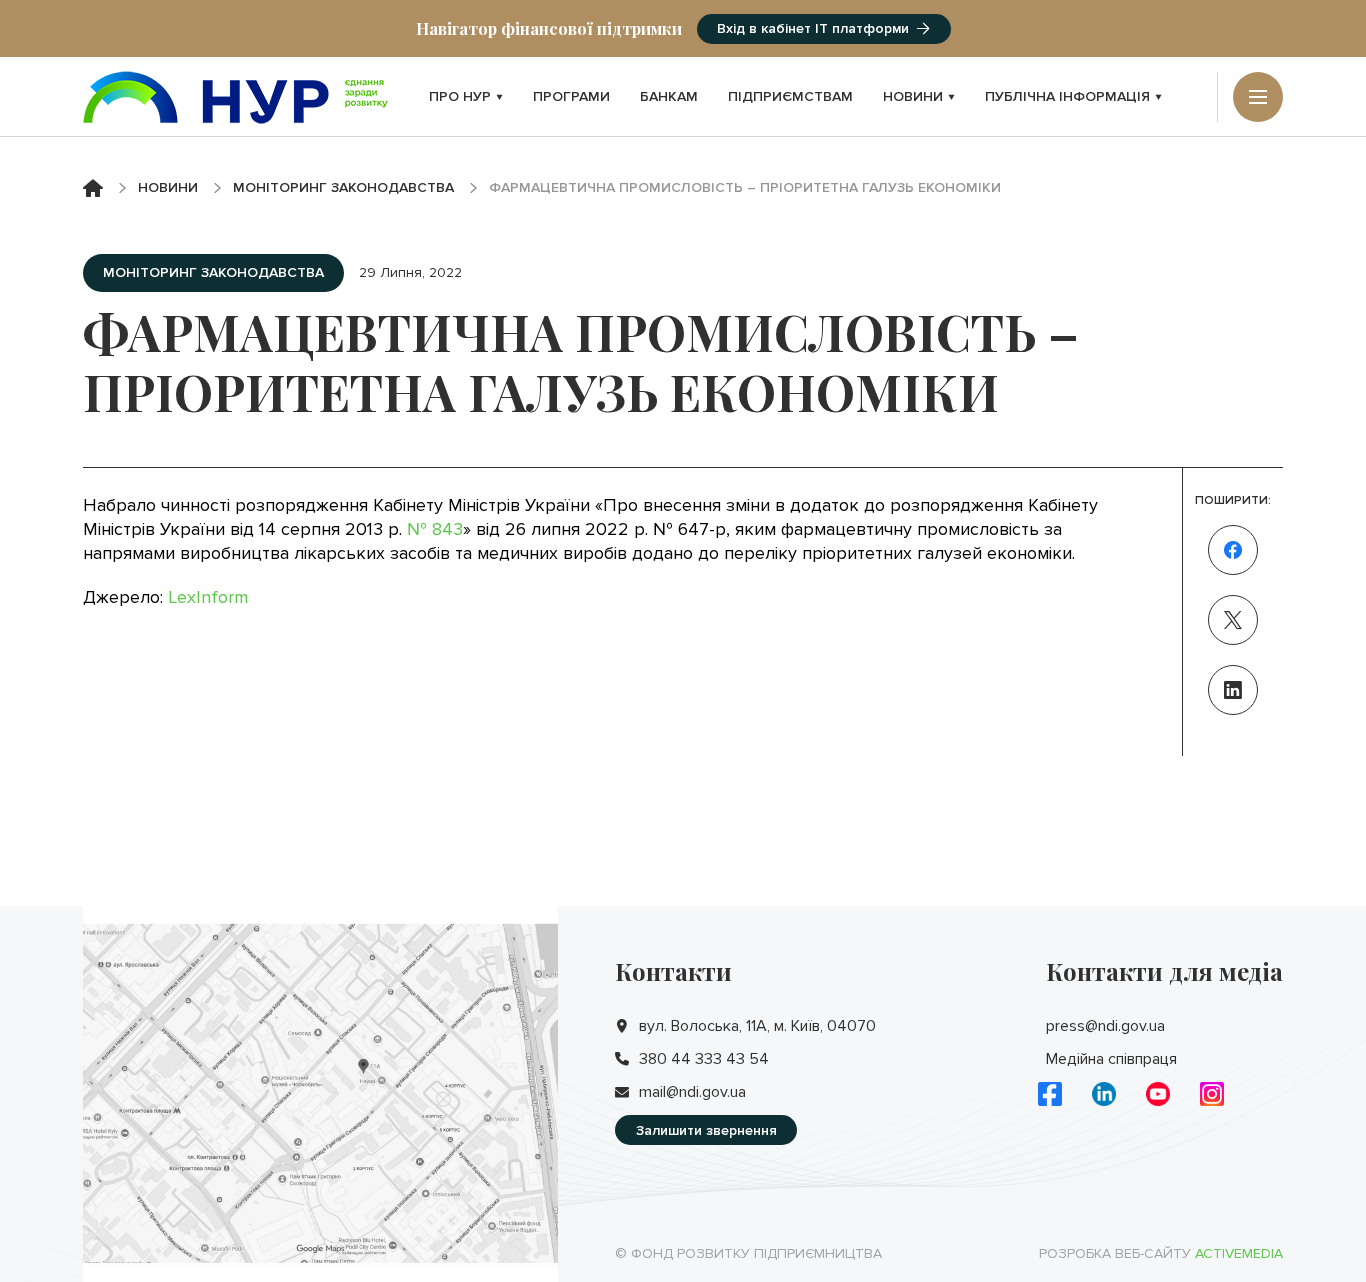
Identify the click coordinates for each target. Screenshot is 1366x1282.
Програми (571, 96)
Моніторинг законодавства (343, 187)
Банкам (669, 96)
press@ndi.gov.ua (1105, 1026)
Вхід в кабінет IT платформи (813, 28)
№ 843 (435, 529)
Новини (913, 96)
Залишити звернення (706, 1130)
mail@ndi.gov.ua (692, 1092)
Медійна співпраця (1111, 1059)
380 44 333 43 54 (704, 1059)
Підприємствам (790, 96)
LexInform (208, 597)
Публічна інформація (1067, 96)
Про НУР (460, 96)
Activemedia (1239, 1253)
